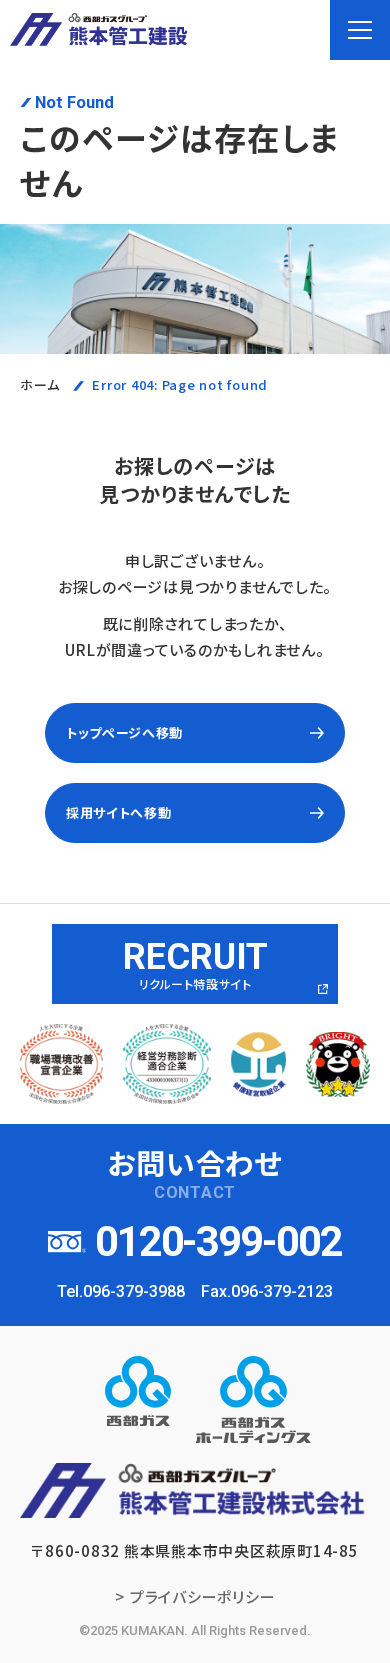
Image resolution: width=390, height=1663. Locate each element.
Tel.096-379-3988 (121, 1291)
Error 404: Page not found (180, 384)
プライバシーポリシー (203, 1596)
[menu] (360, 30)
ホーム (39, 384)
